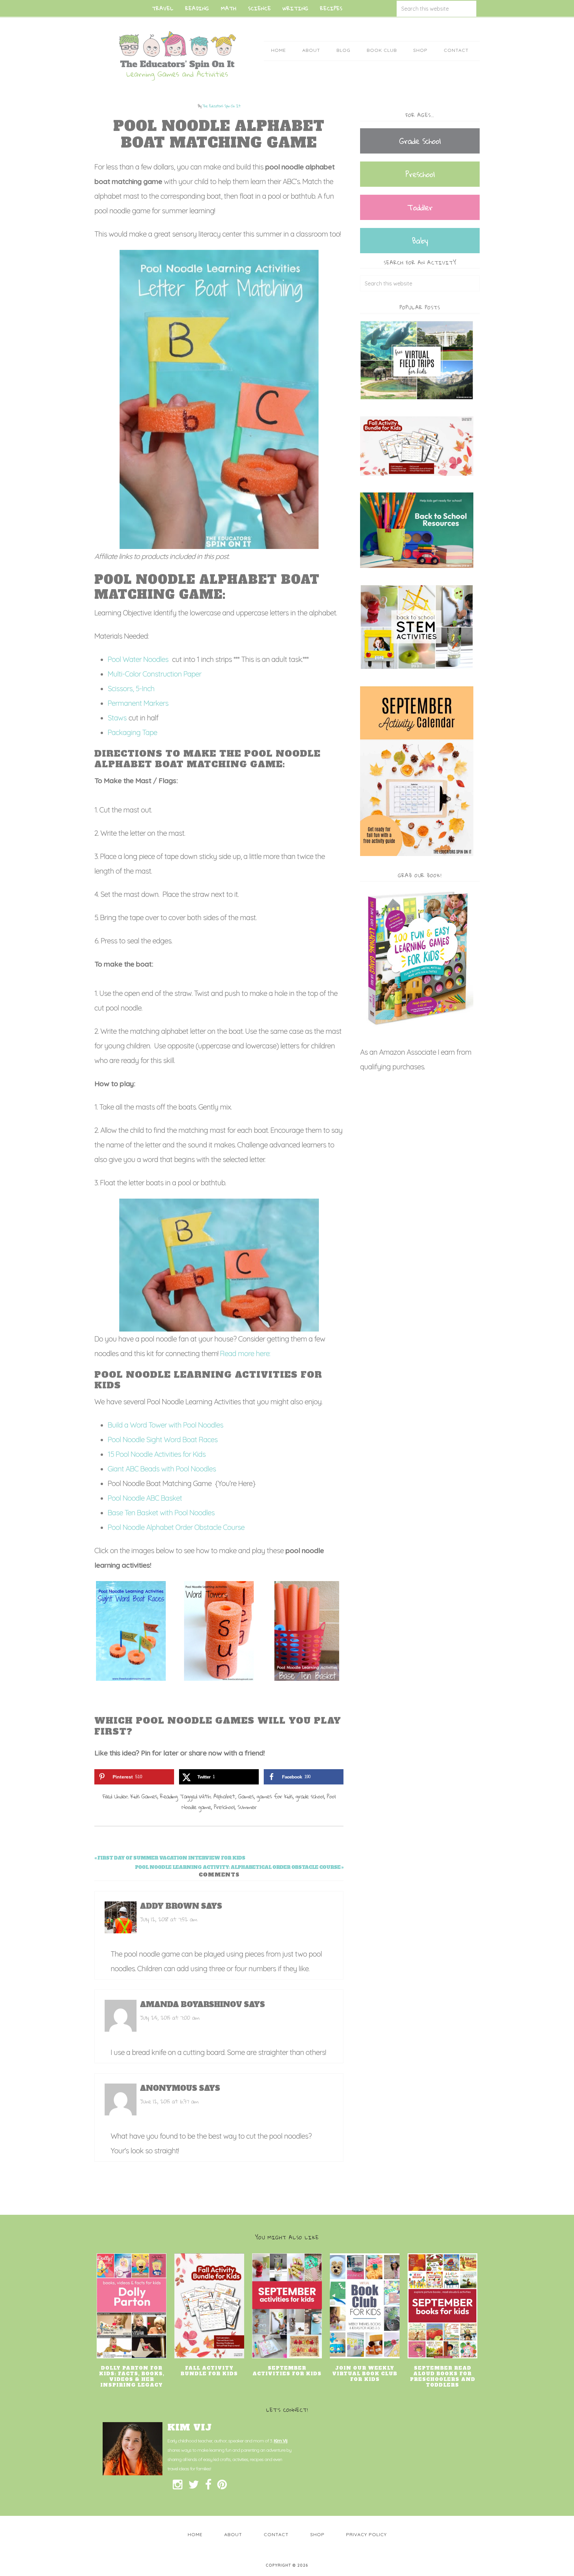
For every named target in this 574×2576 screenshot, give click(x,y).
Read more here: (245, 1353)
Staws (117, 718)
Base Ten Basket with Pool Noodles (161, 1513)
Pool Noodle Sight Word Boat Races (163, 1440)
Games (246, 1796)
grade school (310, 1796)
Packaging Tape (132, 732)
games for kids (275, 1796)
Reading (169, 1796)
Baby (420, 241)
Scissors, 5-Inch (131, 689)
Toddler (420, 207)
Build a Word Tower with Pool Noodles (166, 1425)
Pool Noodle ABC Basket (146, 1498)
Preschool (224, 1807)
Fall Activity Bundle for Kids (209, 2371)
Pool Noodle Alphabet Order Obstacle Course (177, 1527)
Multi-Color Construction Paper (154, 674)
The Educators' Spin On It (177, 56)
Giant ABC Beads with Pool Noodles (163, 1469)
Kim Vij (281, 2441)
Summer (247, 1807)
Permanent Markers (138, 703)
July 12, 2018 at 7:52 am (168, 1919)
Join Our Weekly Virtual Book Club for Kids (365, 2374)
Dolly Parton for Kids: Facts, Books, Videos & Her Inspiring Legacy (132, 2377)
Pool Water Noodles (139, 659)
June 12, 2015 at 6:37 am (169, 2101)
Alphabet (224, 1796)
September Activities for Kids (287, 2371)
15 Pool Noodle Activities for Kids (157, 1454)
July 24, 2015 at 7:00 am (170, 2018)
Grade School (420, 141)
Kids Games (144, 1796)
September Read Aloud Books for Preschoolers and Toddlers (443, 2377)
